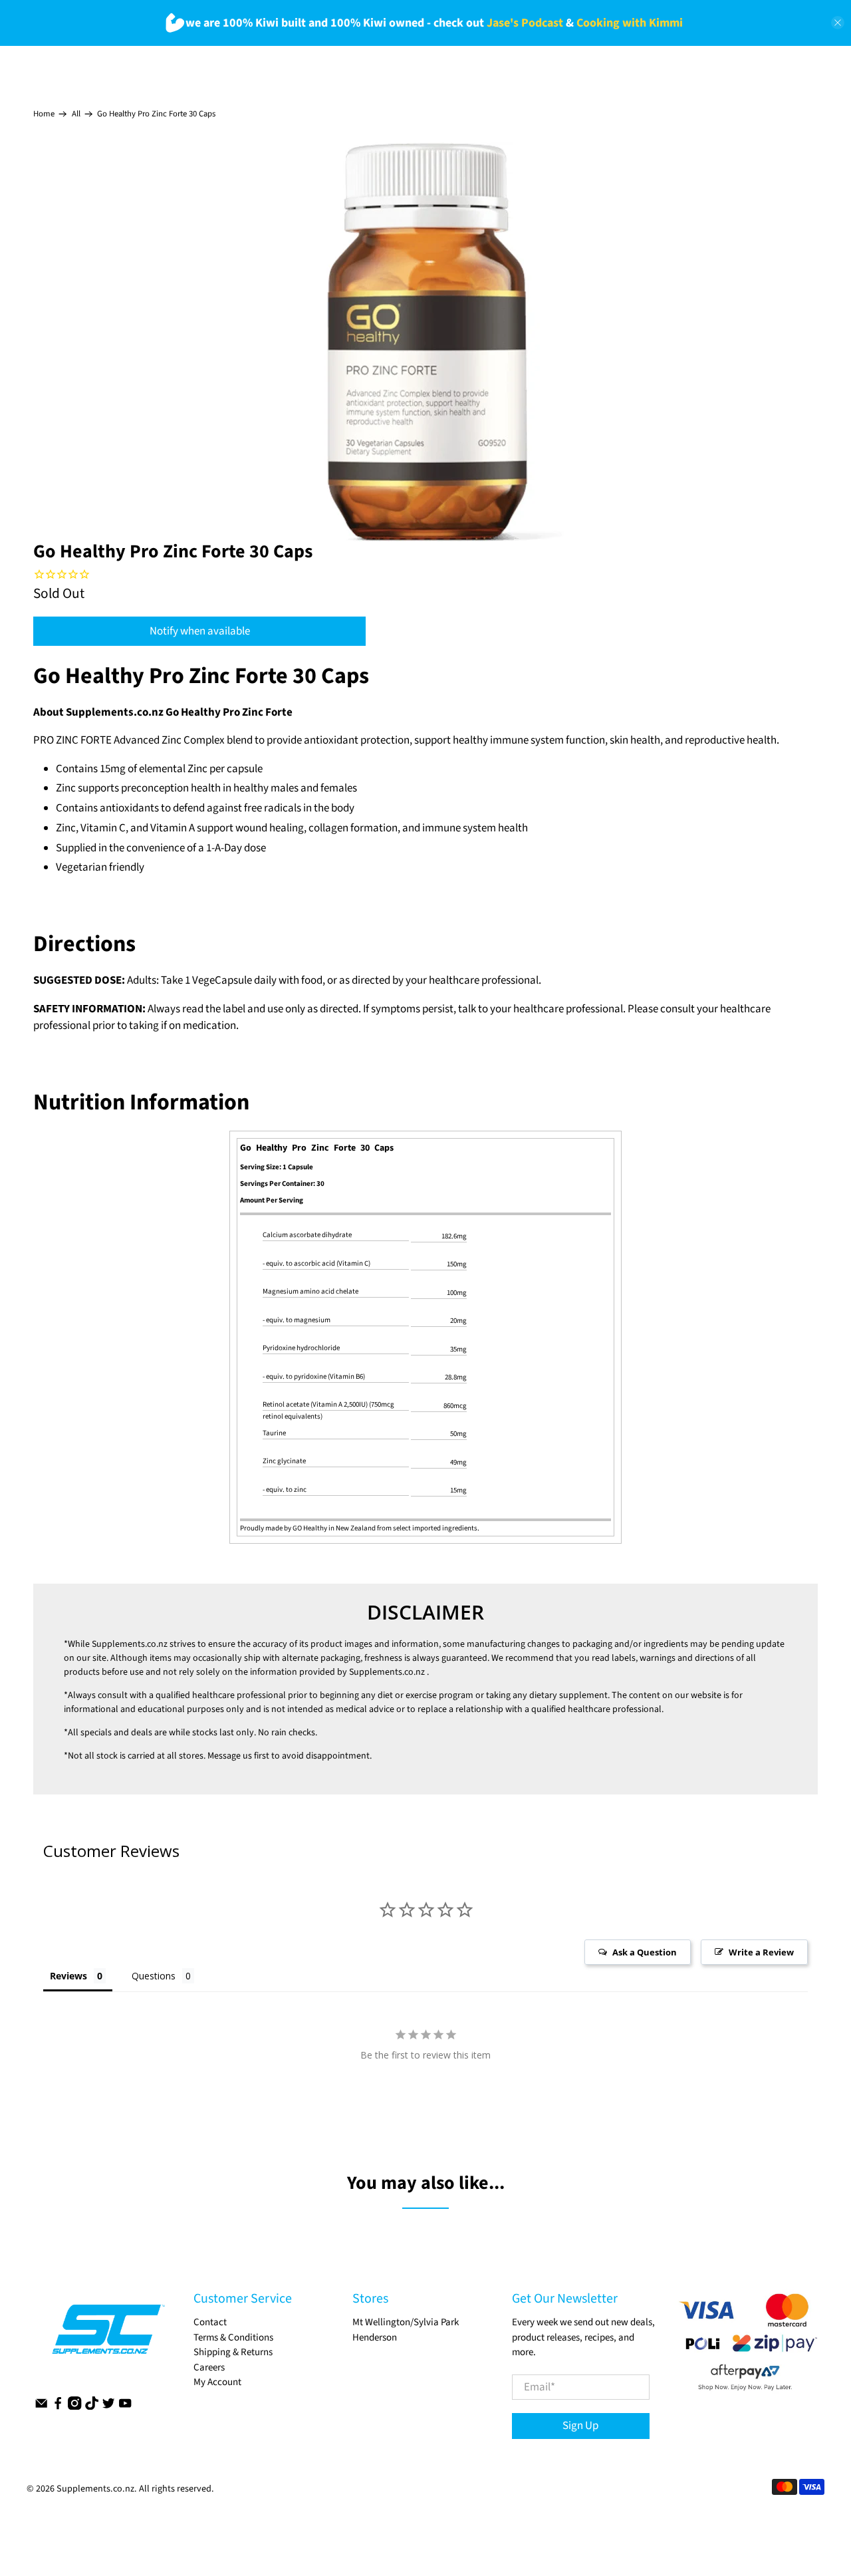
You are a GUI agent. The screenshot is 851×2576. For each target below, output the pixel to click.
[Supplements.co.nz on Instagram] (74, 2407)
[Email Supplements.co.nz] (41, 2407)
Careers (209, 2367)
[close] (838, 23)
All (76, 114)
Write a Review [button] (761, 1952)
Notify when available (200, 631)
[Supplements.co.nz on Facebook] (58, 2407)
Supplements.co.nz (130, 1644)
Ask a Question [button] (645, 1952)
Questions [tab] (154, 1976)
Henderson (375, 2338)
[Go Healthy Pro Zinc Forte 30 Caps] (425, 342)
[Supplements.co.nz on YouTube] (125, 2407)
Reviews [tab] (68, 1976)
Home (44, 114)
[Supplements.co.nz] (107, 2336)
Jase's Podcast (525, 23)
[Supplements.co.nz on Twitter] (108, 2407)
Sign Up (580, 2426)
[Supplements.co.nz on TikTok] (92, 2407)
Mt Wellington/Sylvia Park (406, 2322)
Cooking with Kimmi (630, 23)
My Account (217, 2382)
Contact (210, 2322)
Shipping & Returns (233, 2352)
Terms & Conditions (233, 2338)
